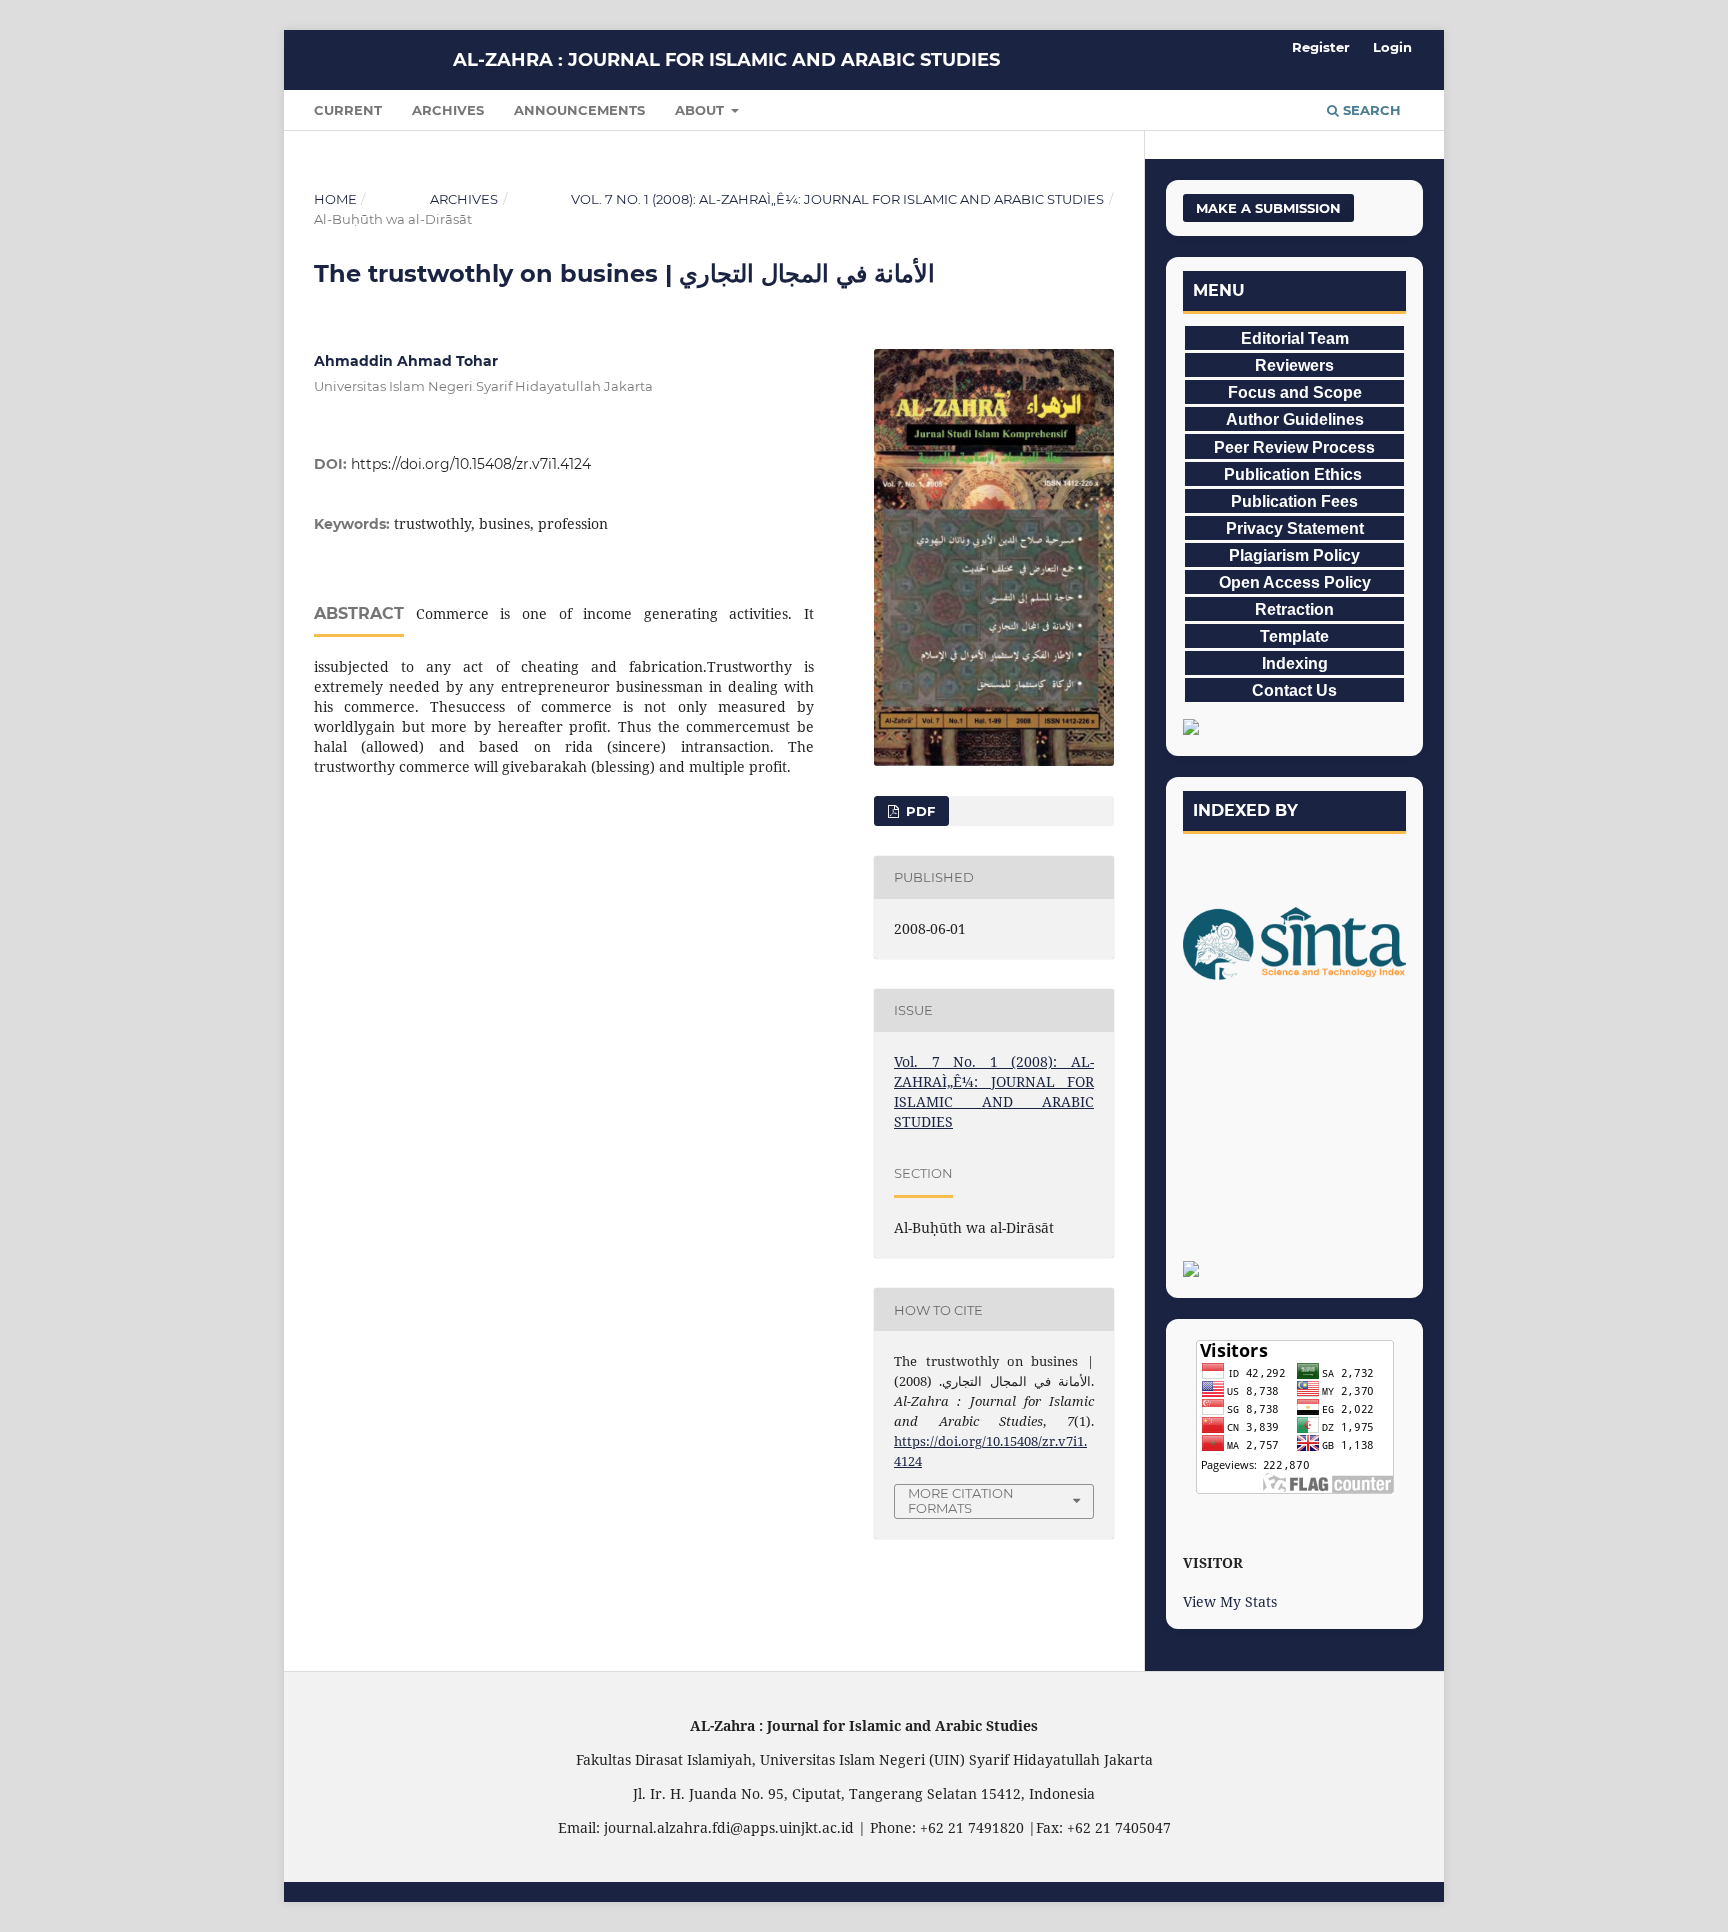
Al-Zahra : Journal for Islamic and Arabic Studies (726, 60)
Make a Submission (1268, 208)
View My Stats (1230, 1601)
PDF (918, 811)
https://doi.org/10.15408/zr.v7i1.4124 (471, 464)
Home (335, 199)
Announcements (579, 110)
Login (1392, 47)
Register (1321, 47)
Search (1370, 110)
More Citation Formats (961, 1500)
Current (348, 110)
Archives (448, 110)
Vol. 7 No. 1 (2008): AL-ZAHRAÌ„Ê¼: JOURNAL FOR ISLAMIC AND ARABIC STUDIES (837, 199)
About (701, 110)
